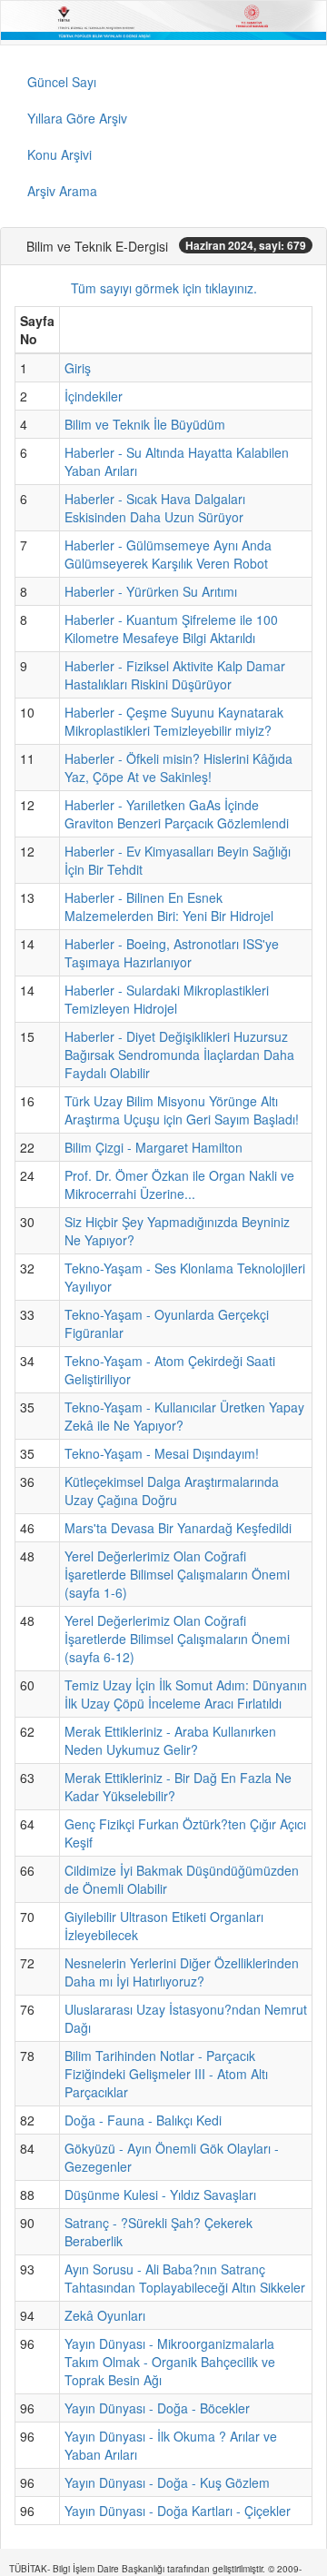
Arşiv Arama (62, 191)
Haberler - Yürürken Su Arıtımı (151, 591)
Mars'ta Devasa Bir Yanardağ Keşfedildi (178, 1528)
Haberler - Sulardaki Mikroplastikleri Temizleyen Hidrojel (167, 999)
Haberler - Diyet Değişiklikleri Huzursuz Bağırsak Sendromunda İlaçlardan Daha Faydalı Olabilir (179, 1055)
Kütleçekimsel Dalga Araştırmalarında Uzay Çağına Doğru (172, 1491)
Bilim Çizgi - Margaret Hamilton (154, 1147)
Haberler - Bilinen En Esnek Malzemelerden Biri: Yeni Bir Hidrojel (169, 907)
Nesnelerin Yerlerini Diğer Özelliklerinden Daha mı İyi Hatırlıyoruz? (182, 1972)
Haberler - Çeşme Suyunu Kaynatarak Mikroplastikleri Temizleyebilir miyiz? (174, 721)
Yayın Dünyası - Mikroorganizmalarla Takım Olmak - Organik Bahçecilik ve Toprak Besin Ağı (170, 2362)
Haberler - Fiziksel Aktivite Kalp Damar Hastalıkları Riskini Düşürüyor (175, 675)
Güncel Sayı (62, 82)
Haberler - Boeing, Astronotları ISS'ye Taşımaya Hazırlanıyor (172, 953)
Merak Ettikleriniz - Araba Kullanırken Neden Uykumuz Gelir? (170, 1740)
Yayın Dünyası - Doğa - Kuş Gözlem (167, 2482)
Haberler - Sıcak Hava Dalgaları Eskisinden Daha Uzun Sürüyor (155, 508)
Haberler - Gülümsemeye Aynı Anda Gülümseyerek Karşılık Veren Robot (168, 554)
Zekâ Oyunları (105, 2315)
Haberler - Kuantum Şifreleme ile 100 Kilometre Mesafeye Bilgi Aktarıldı (171, 629)
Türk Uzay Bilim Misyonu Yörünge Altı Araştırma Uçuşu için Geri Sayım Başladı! (182, 1110)
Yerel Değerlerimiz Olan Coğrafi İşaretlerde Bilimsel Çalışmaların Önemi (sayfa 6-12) (177, 1639)
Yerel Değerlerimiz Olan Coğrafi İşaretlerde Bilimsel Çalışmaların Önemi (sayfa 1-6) (177, 1574)
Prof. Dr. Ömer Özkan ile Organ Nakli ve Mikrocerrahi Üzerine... (179, 1184)
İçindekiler (94, 396)
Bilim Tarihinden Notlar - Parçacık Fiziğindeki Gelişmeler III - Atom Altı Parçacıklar (166, 2074)
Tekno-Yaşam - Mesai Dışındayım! (162, 1453)
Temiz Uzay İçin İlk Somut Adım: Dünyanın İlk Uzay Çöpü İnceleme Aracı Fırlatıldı (186, 1694)
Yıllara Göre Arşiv (77, 118)
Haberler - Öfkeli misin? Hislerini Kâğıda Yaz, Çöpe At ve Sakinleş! (178, 768)
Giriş (78, 368)
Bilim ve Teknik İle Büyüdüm (145, 424)
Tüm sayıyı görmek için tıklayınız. (164, 288)
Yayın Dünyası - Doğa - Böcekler (157, 2408)
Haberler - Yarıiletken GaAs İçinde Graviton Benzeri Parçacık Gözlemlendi (177, 814)
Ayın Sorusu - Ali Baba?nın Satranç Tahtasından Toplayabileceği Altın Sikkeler (185, 2278)
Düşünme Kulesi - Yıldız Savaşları (160, 2195)
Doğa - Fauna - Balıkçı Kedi (143, 2120)
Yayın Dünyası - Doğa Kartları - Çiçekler (178, 2511)
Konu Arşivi (59, 154)
